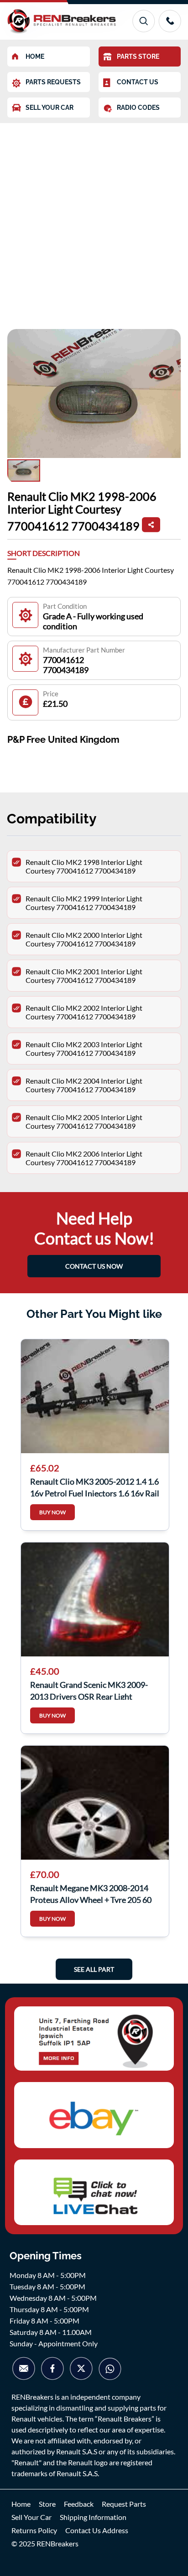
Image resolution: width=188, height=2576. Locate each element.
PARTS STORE (138, 57)
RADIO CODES (138, 108)
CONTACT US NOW (94, 1266)
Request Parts (124, 2504)
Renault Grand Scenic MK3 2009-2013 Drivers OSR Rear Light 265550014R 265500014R (89, 1690)
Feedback (79, 2504)
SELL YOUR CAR (50, 108)
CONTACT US (138, 82)
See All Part (94, 1969)
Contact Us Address (97, 2530)
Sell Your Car (31, 2517)
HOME (35, 57)
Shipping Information (93, 2517)
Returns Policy (34, 2530)
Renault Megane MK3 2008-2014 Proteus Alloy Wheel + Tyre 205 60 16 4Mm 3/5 (91, 1893)
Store (47, 2504)
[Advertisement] (94, 221)
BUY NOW (52, 1512)
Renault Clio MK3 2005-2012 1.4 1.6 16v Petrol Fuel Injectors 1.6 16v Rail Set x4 (95, 1486)
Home (21, 2504)
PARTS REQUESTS (53, 82)
